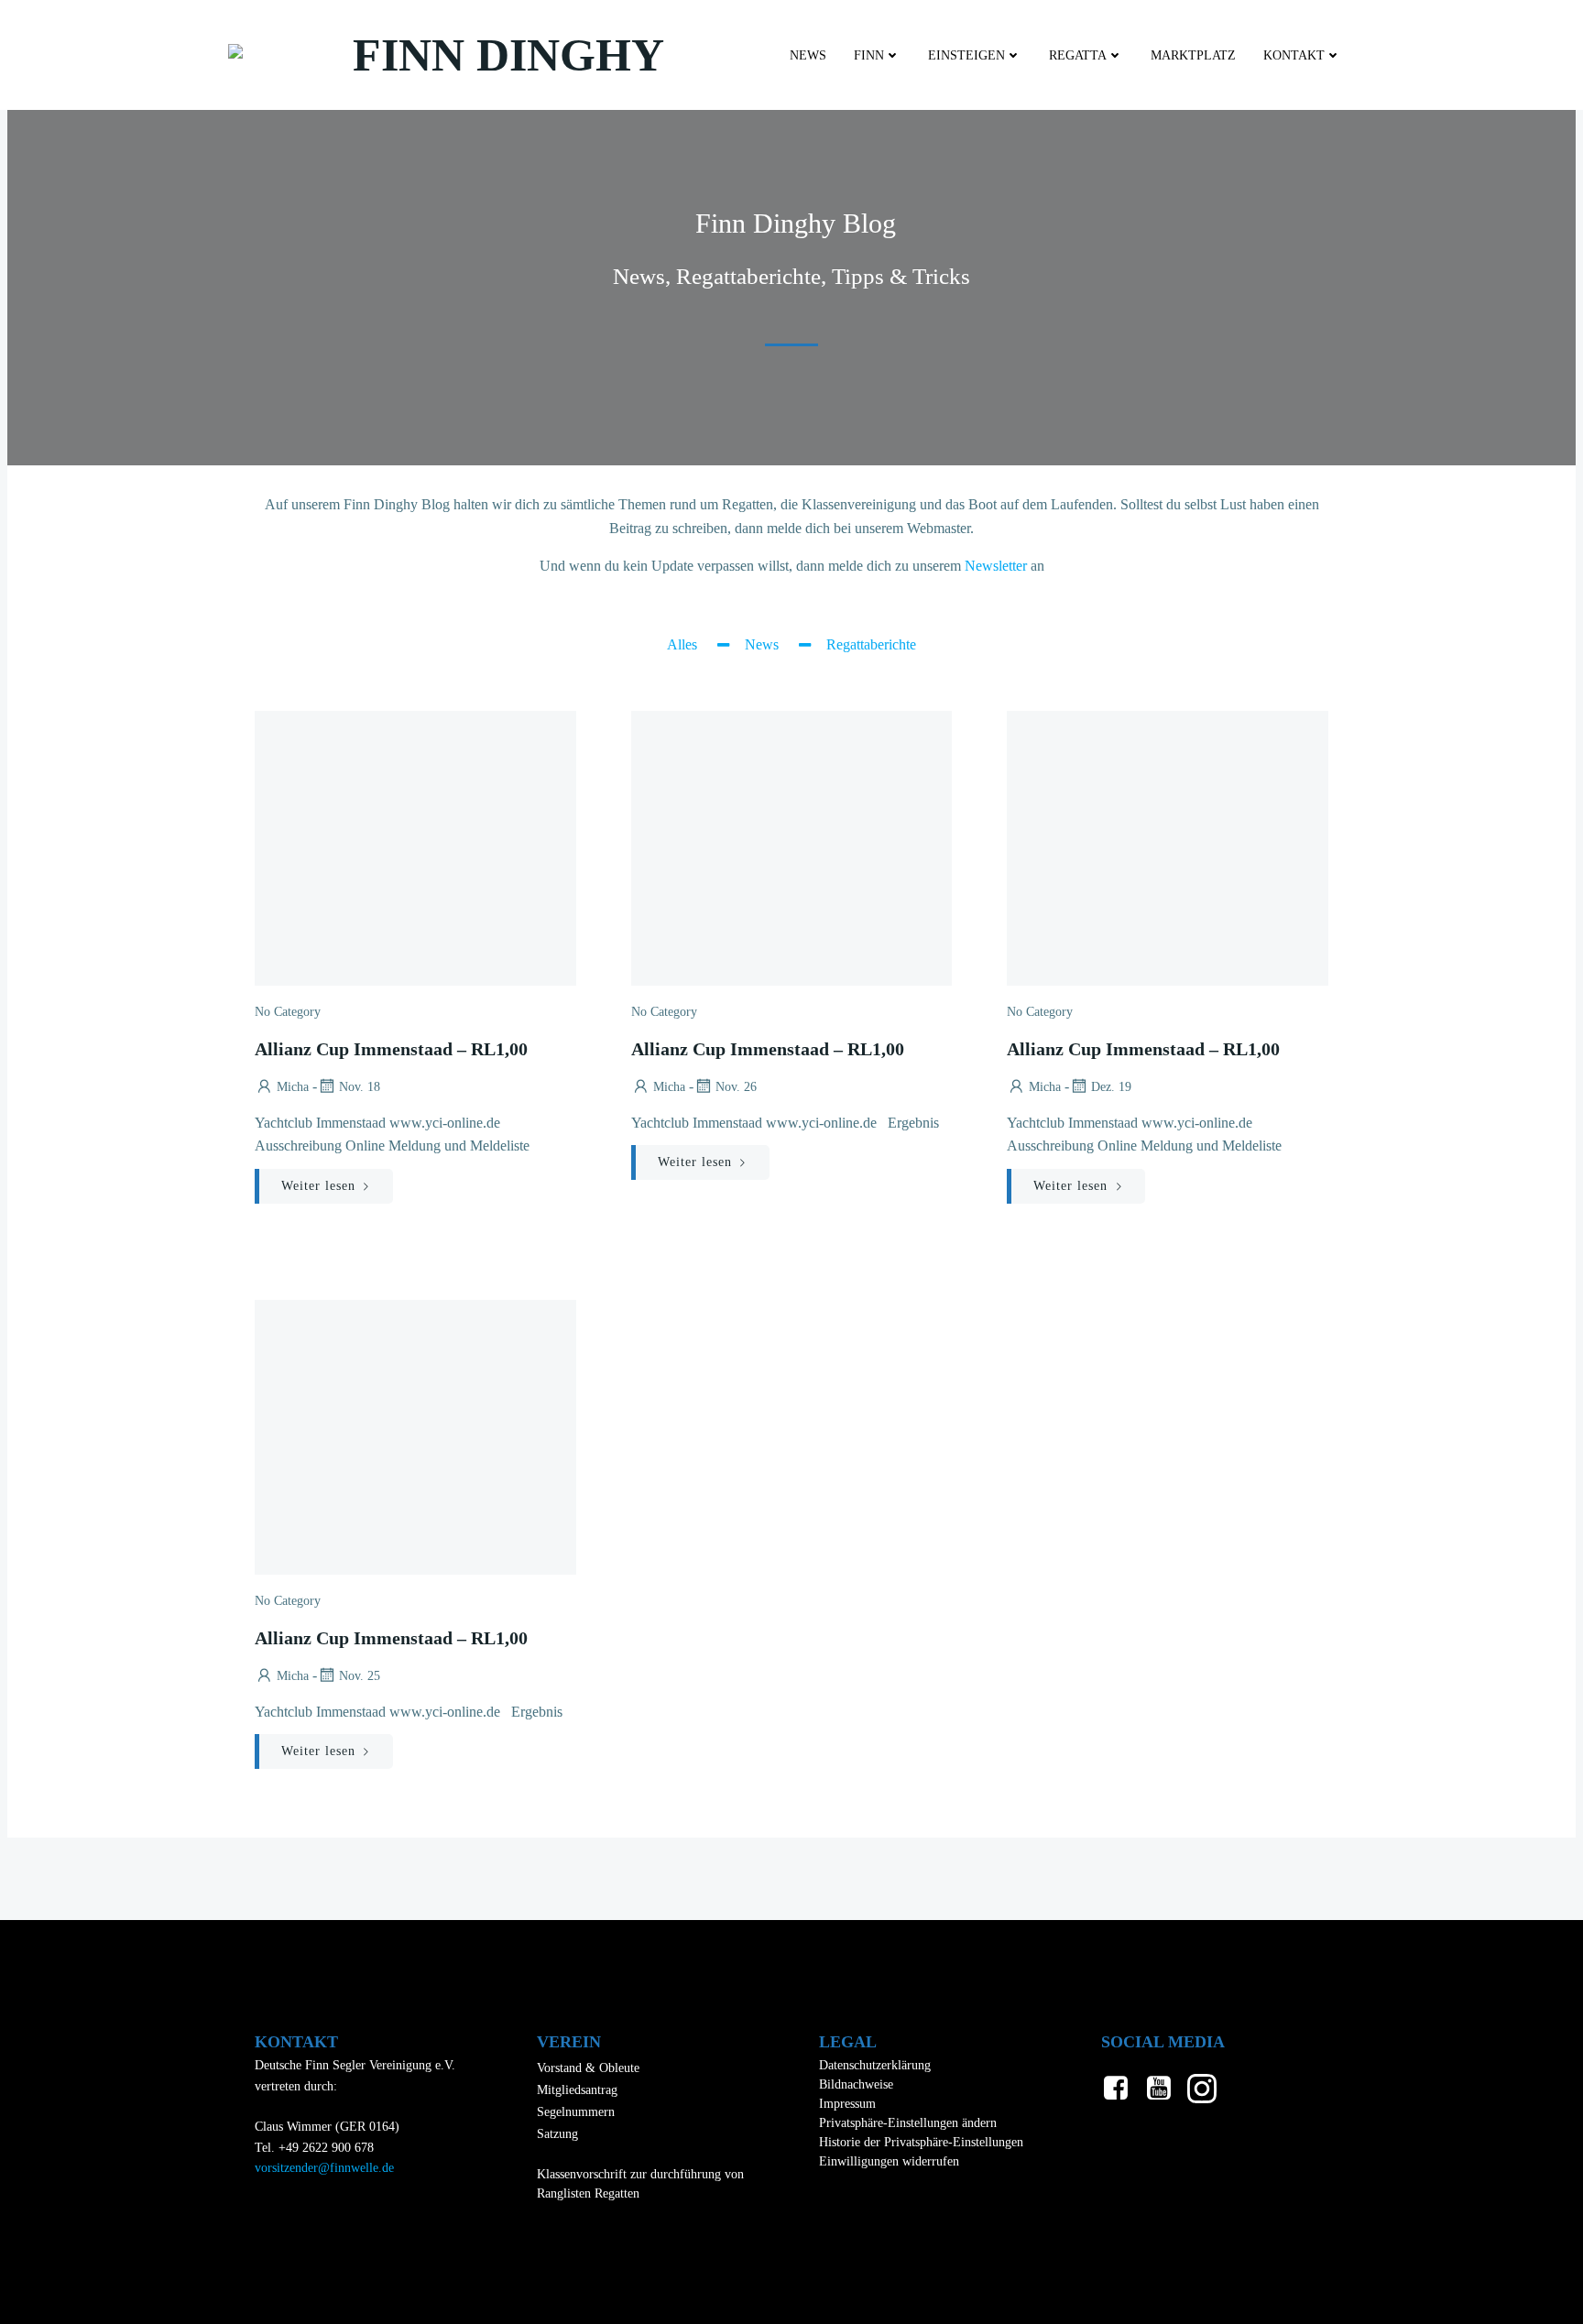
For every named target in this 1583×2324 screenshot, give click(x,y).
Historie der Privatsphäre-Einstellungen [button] (921, 2142)
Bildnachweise (856, 2084)
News (808, 55)
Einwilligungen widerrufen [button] (889, 2161)
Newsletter (996, 566)
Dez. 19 (1111, 1087)
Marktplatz (1193, 55)
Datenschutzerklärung (875, 2065)
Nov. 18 (360, 1087)
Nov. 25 (360, 1676)
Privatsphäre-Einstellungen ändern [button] (908, 2123)
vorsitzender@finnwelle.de (324, 2168)
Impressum (847, 2104)
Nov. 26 (736, 1087)
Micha (293, 1087)
